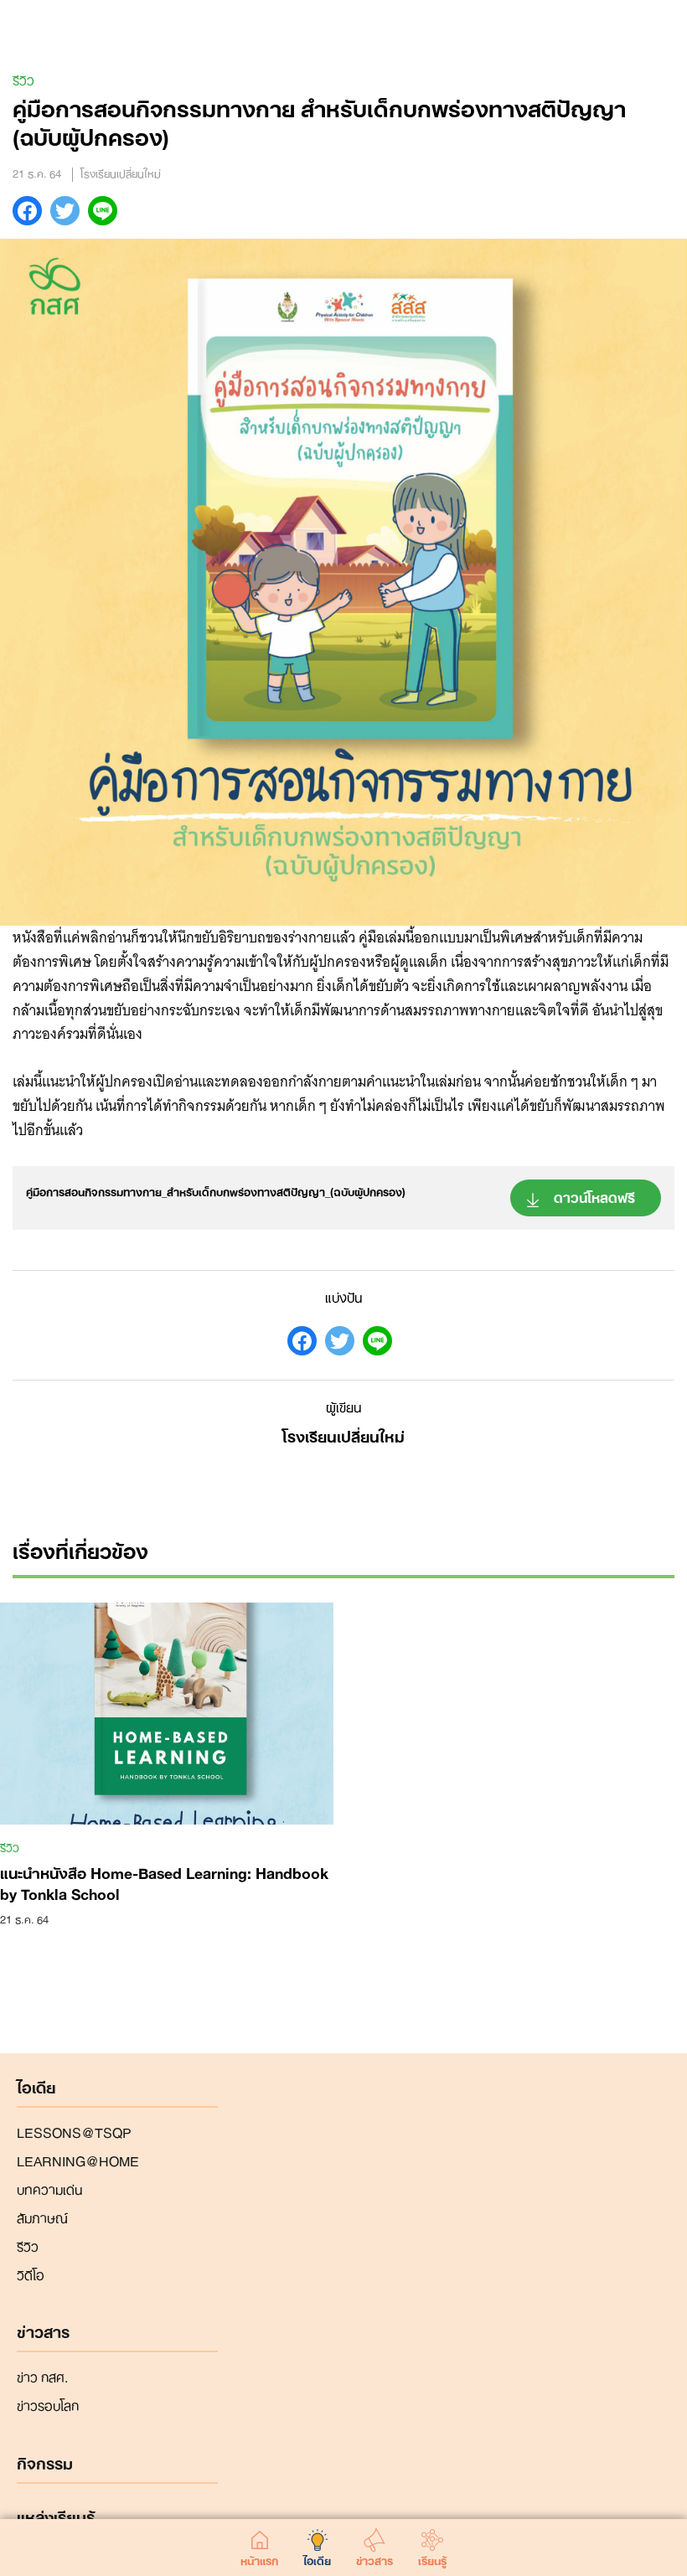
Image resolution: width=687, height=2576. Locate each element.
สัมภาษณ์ (42, 2217)
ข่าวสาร (374, 2558)
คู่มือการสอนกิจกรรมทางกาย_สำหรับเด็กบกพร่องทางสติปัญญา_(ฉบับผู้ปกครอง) (216, 1191)
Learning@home (78, 2160)
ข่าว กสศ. (42, 2376)
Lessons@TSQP (74, 2131)
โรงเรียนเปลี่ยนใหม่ (343, 1435)
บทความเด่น (49, 2188)
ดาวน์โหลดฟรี (594, 1196)
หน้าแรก (259, 2558)
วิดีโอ (31, 2274)
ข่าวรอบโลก (48, 2404)
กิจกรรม (45, 2464)
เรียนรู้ (432, 2558)
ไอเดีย (317, 2558)
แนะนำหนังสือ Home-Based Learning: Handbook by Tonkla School (164, 1882)
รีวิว (23, 79)
